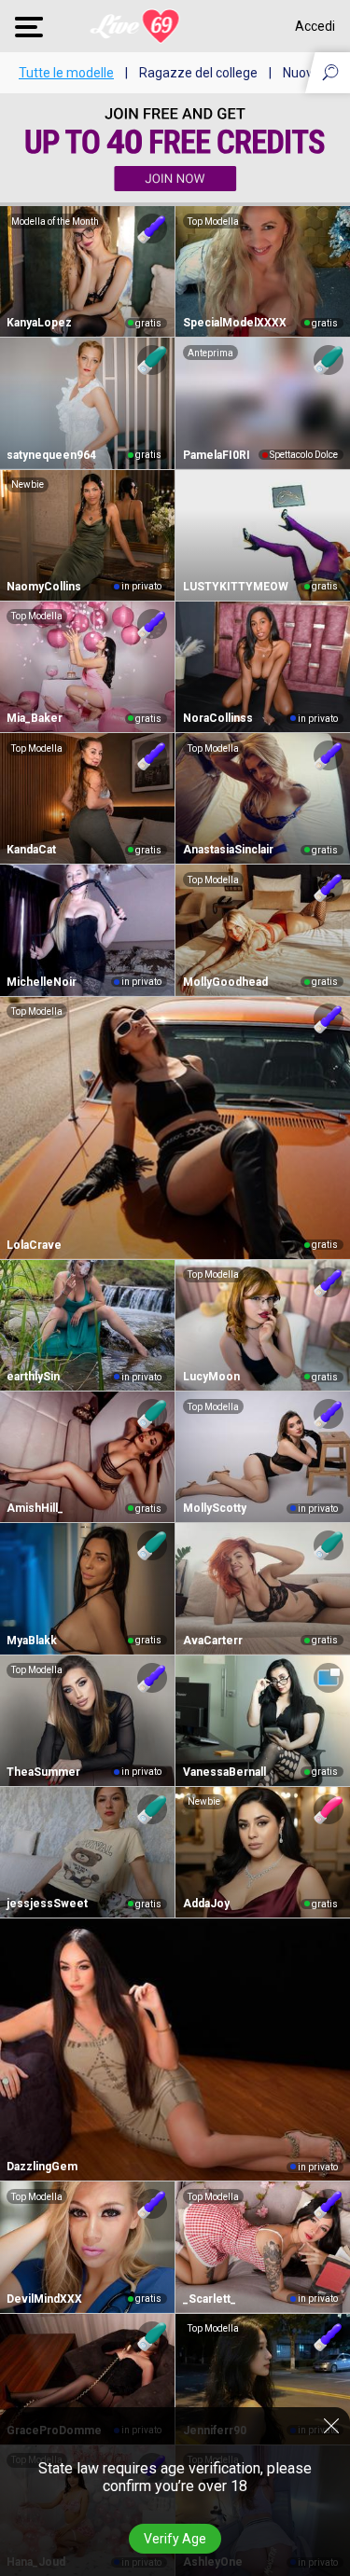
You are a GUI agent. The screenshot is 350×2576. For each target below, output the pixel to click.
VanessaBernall (224, 1772)
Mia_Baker (35, 718)
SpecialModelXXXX (235, 323)
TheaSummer (43, 1772)
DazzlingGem (42, 2167)
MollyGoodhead (225, 982)
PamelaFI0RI (217, 455)
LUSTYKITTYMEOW (236, 587)
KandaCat (31, 850)
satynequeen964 (51, 455)
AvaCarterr (213, 1641)
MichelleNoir (42, 982)
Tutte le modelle (66, 73)
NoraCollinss (218, 718)
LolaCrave (34, 1245)
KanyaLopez (39, 323)
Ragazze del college (198, 73)
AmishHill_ (35, 1508)
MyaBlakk (32, 1641)
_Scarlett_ (210, 2299)
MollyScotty (215, 1508)
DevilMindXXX (44, 2299)
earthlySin (33, 1377)
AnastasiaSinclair (228, 850)
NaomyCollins (44, 587)
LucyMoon (211, 1377)
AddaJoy (206, 1904)
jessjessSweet (47, 1904)
